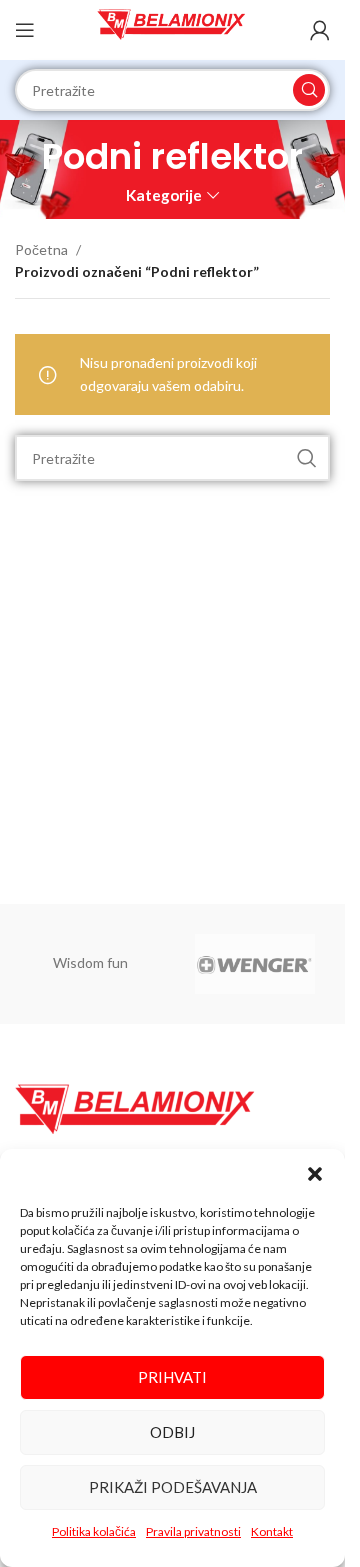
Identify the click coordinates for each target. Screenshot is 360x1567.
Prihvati (172, 1377)
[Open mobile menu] (25, 30)
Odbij (172, 1432)
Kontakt (272, 1531)
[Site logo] (172, 28)
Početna (41, 249)
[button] (315, 1174)
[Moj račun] (320, 30)
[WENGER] (255, 964)
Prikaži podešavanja (173, 1487)
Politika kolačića (94, 1531)
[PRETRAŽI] (309, 90)
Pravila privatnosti (193, 1531)
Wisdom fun (90, 962)
